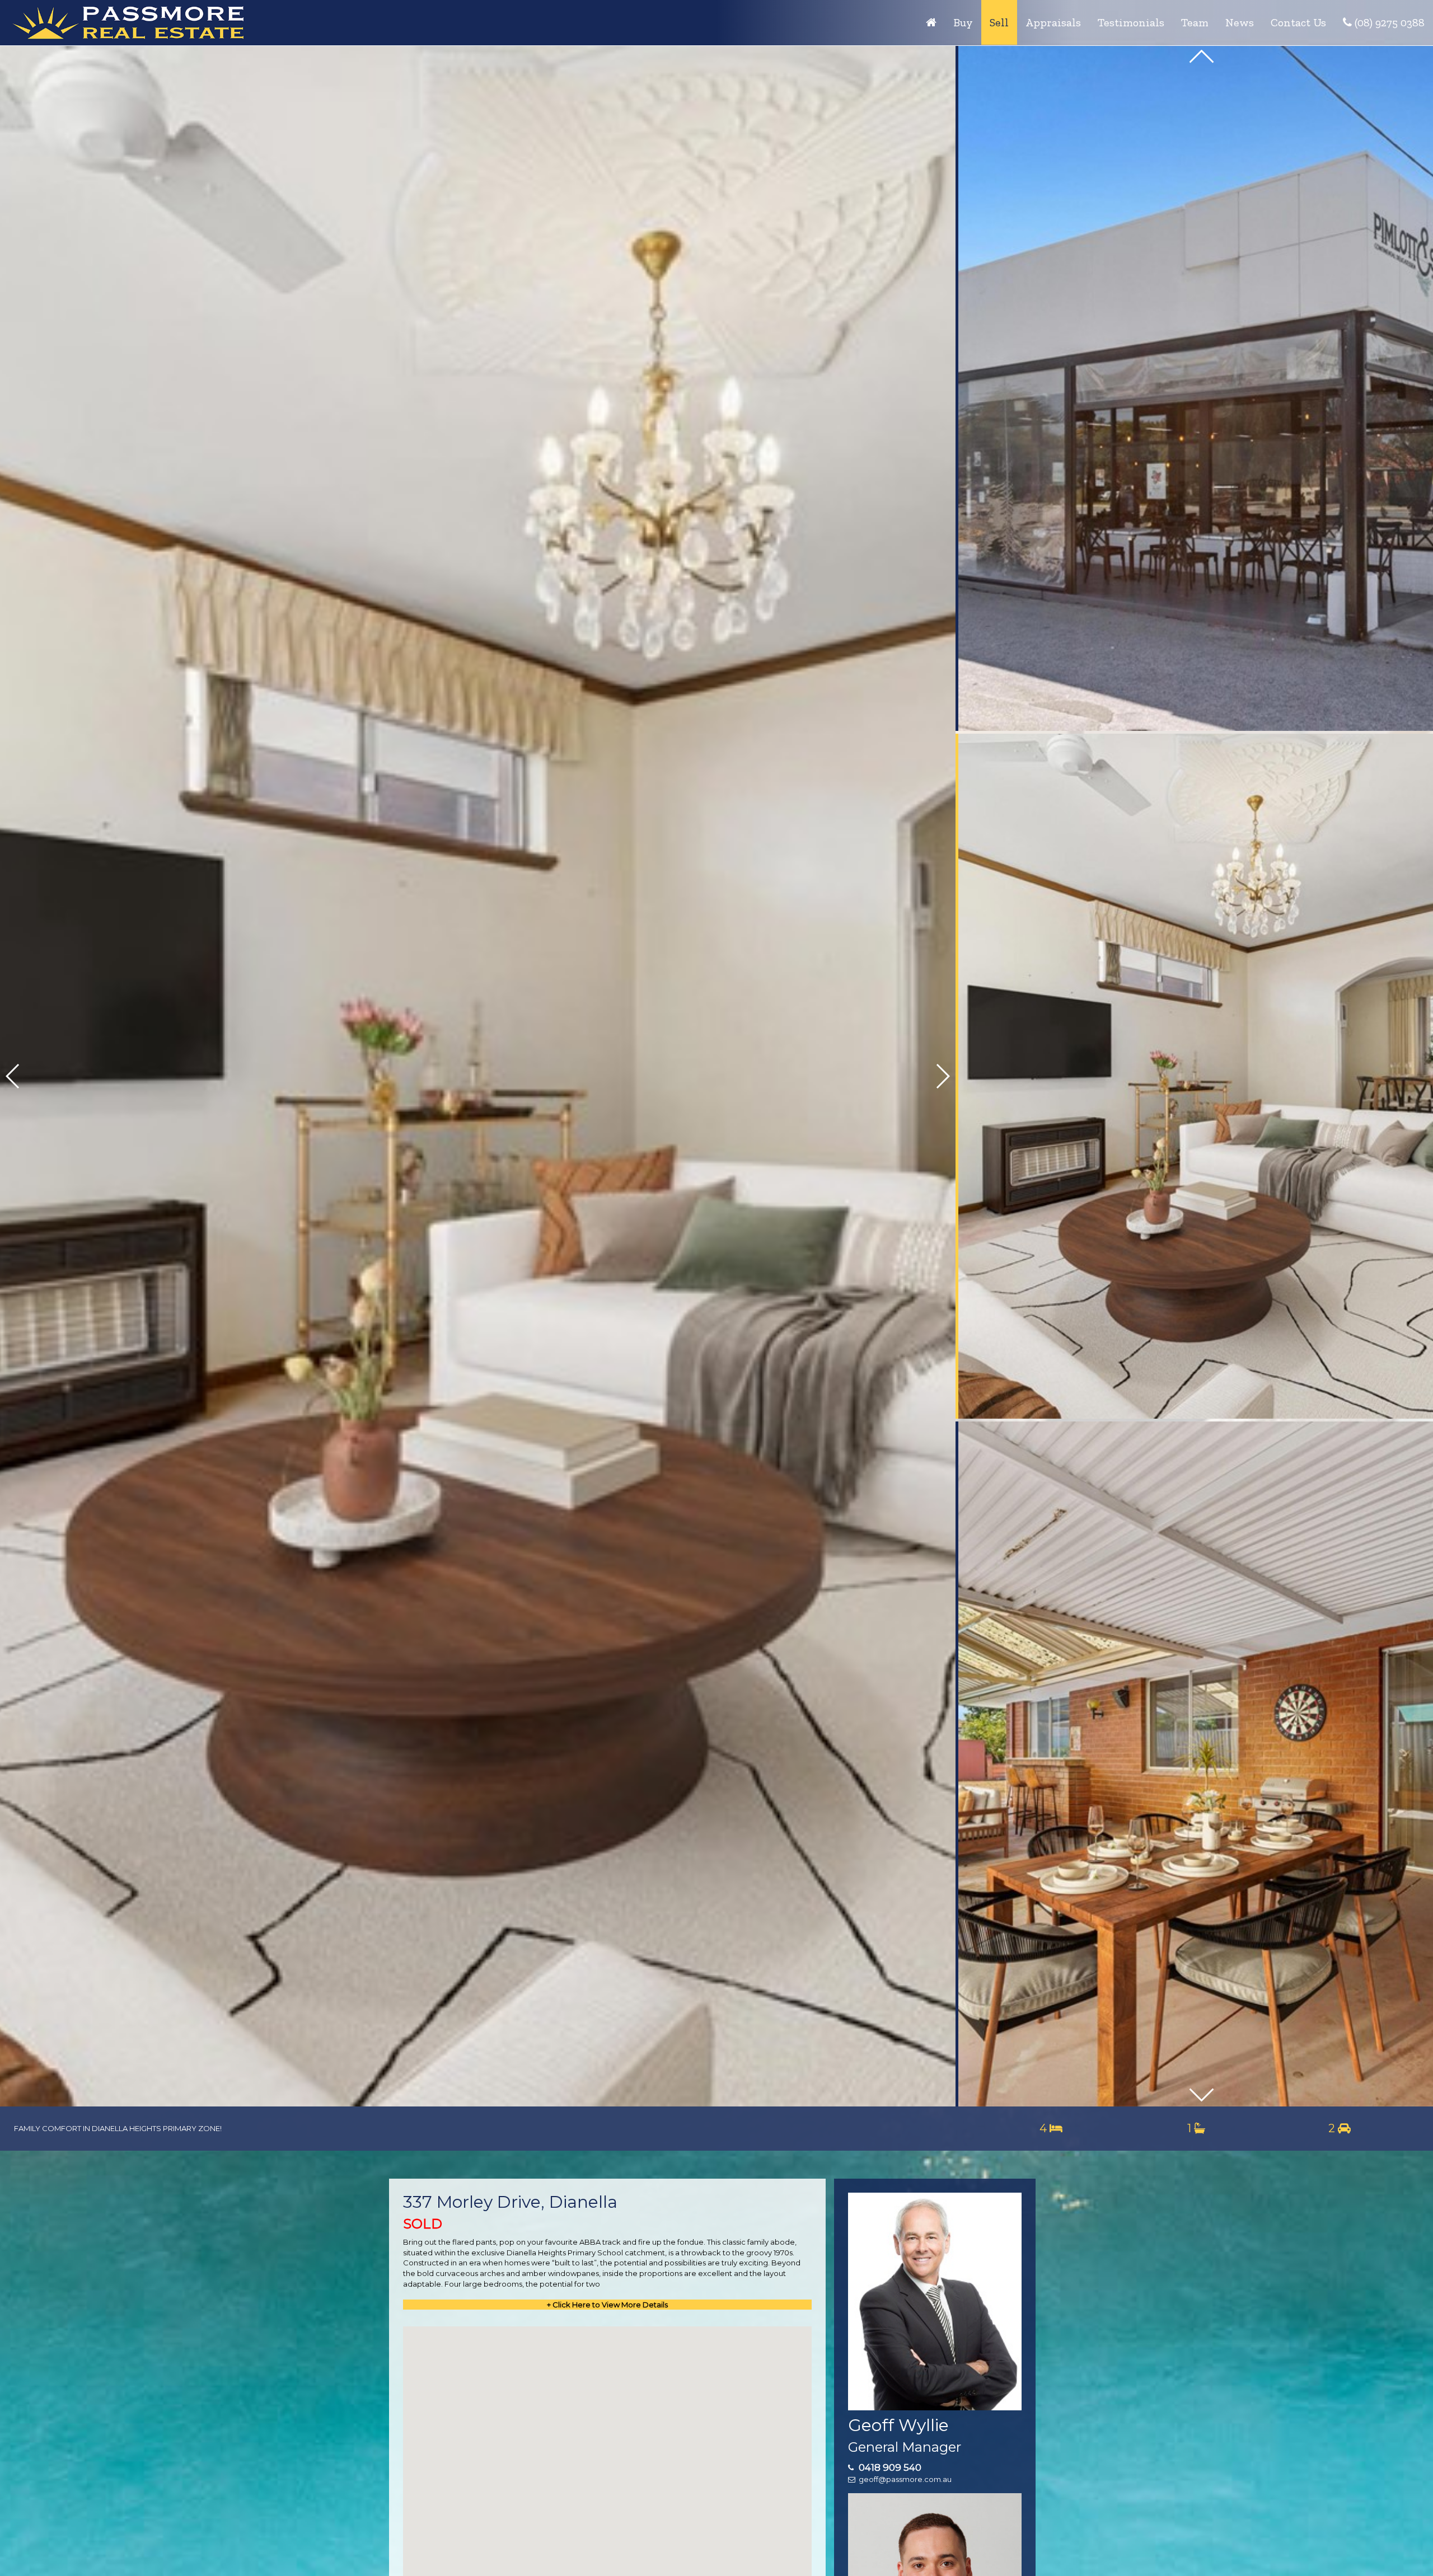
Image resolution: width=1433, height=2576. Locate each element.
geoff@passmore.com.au (905, 2479)
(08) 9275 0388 (1388, 22)
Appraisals (1053, 22)
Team (1195, 22)
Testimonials (1131, 22)
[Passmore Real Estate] (931, 22)
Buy (963, 22)
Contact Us (1298, 22)
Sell (999, 22)
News (1240, 22)
